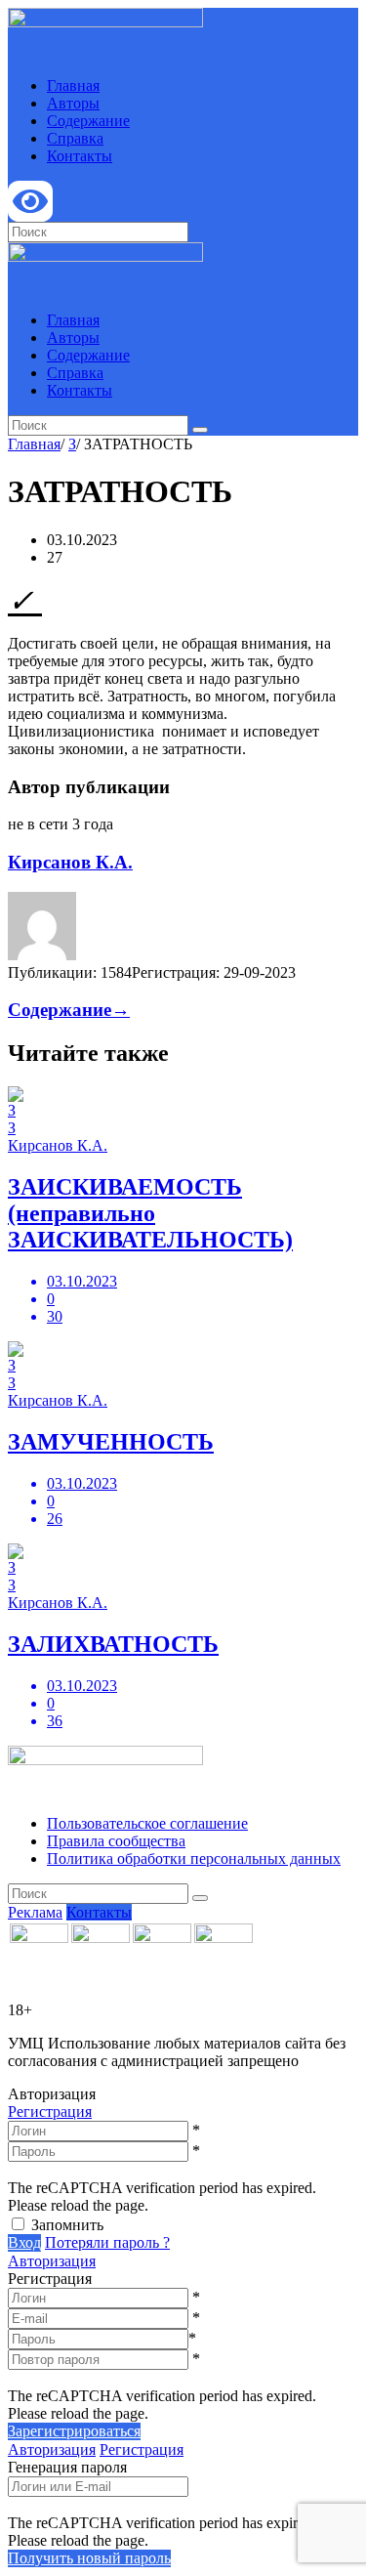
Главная (73, 85)
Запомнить (67, 2225)
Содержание (88, 121)
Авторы (73, 103)
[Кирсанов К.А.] (42, 955)
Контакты (80, 156)
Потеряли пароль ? (107, 2242)
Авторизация (52, 2261)
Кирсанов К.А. (70, 862)
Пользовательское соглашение (147, 1823)
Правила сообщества (116, 1841)
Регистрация (50, 2111)
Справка (75, 138)
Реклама (35, 1912)
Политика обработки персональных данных (194, 1858)
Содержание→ (69, 1010)
